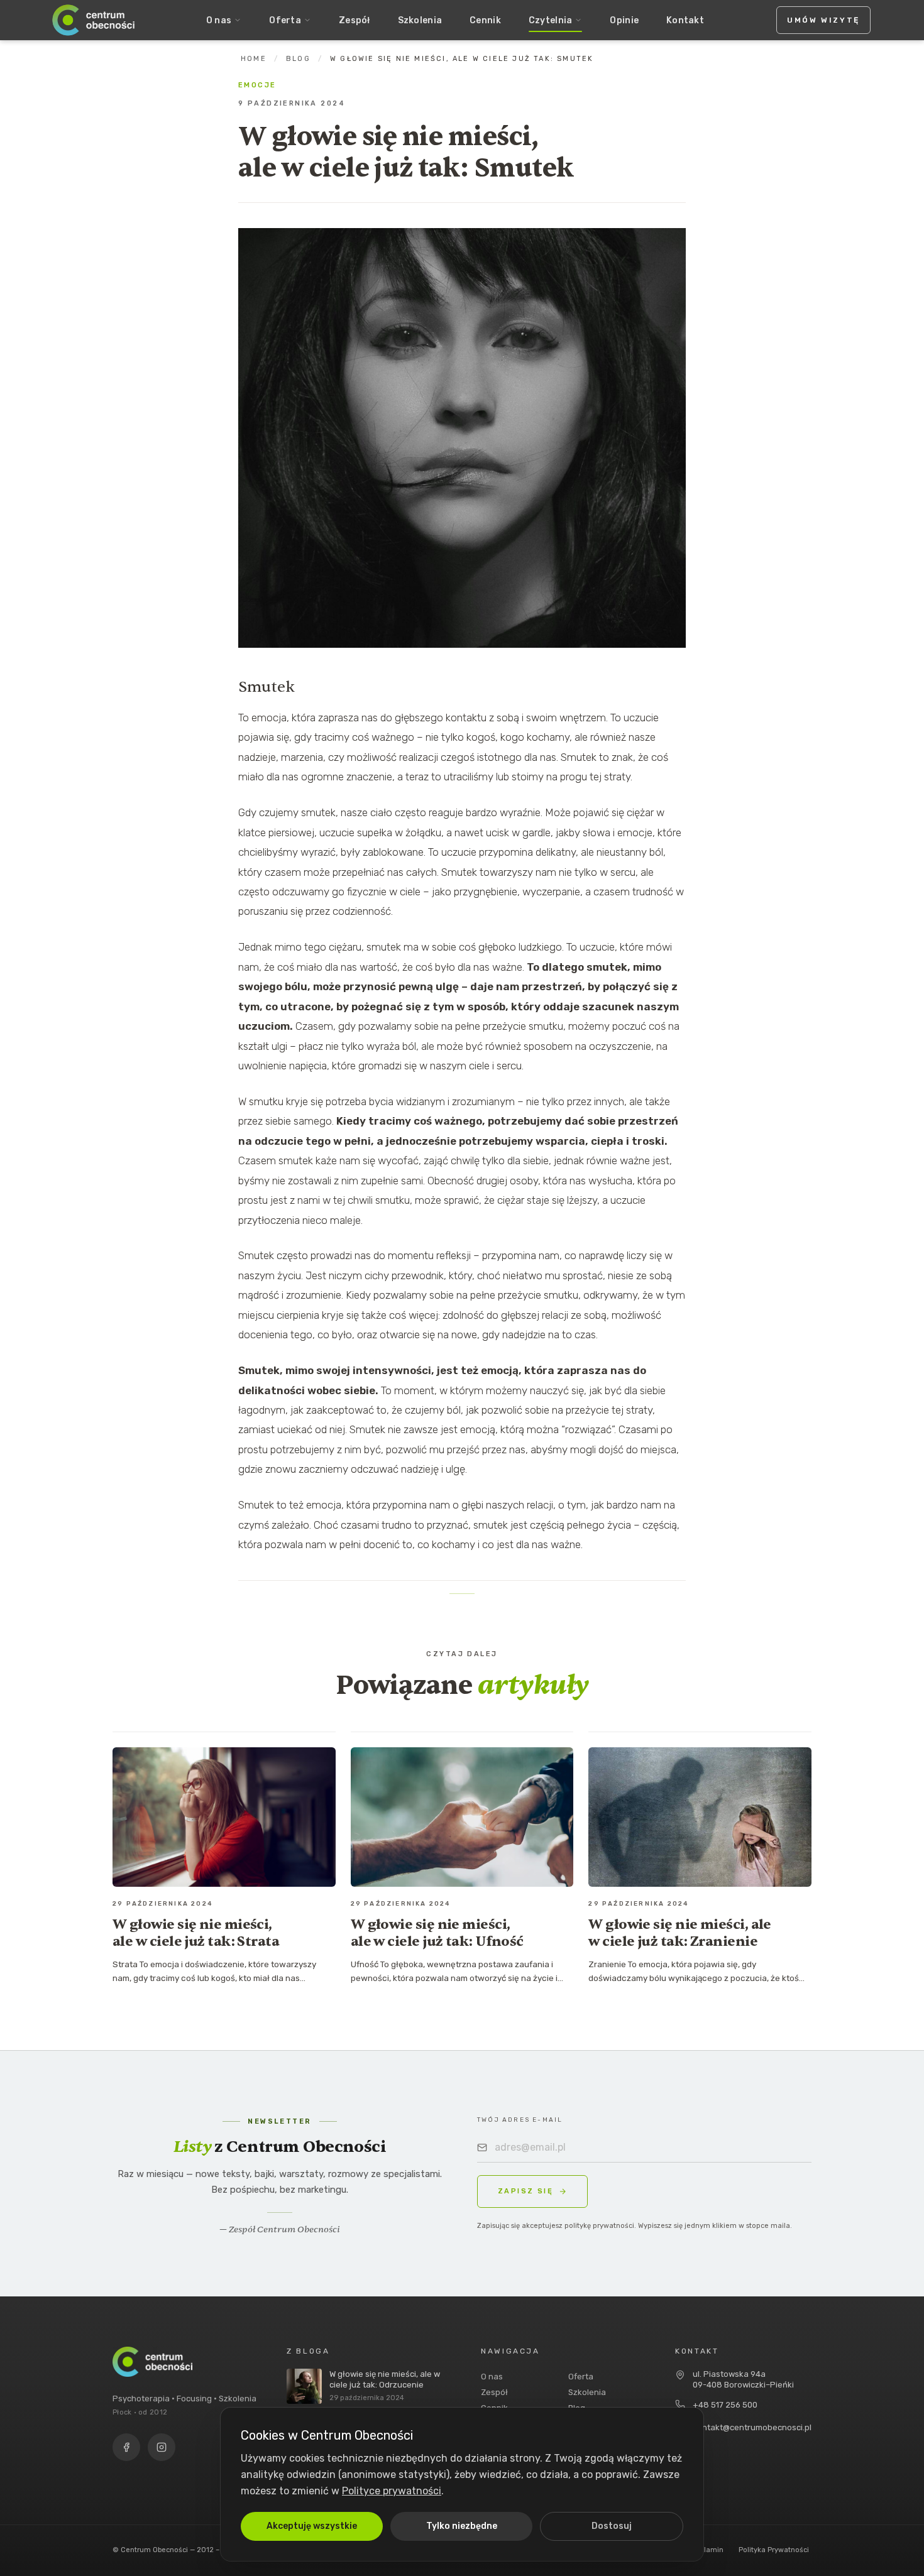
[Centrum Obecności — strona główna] (94, 20)
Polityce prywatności (392, 2491)
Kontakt (685, 20)
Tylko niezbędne (462, 2526)
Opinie (624, 20)
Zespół (355, 20)
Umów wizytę (823, 20)
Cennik (485, 20)
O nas (219, 20)
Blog (298, 59)
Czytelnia (551, 20)
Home (254, 59)
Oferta (285, 20)
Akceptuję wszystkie (312, 2526)
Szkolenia (420, 20)
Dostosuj (612, 2526)
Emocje (257, 85)
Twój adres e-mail (520, 2120)
